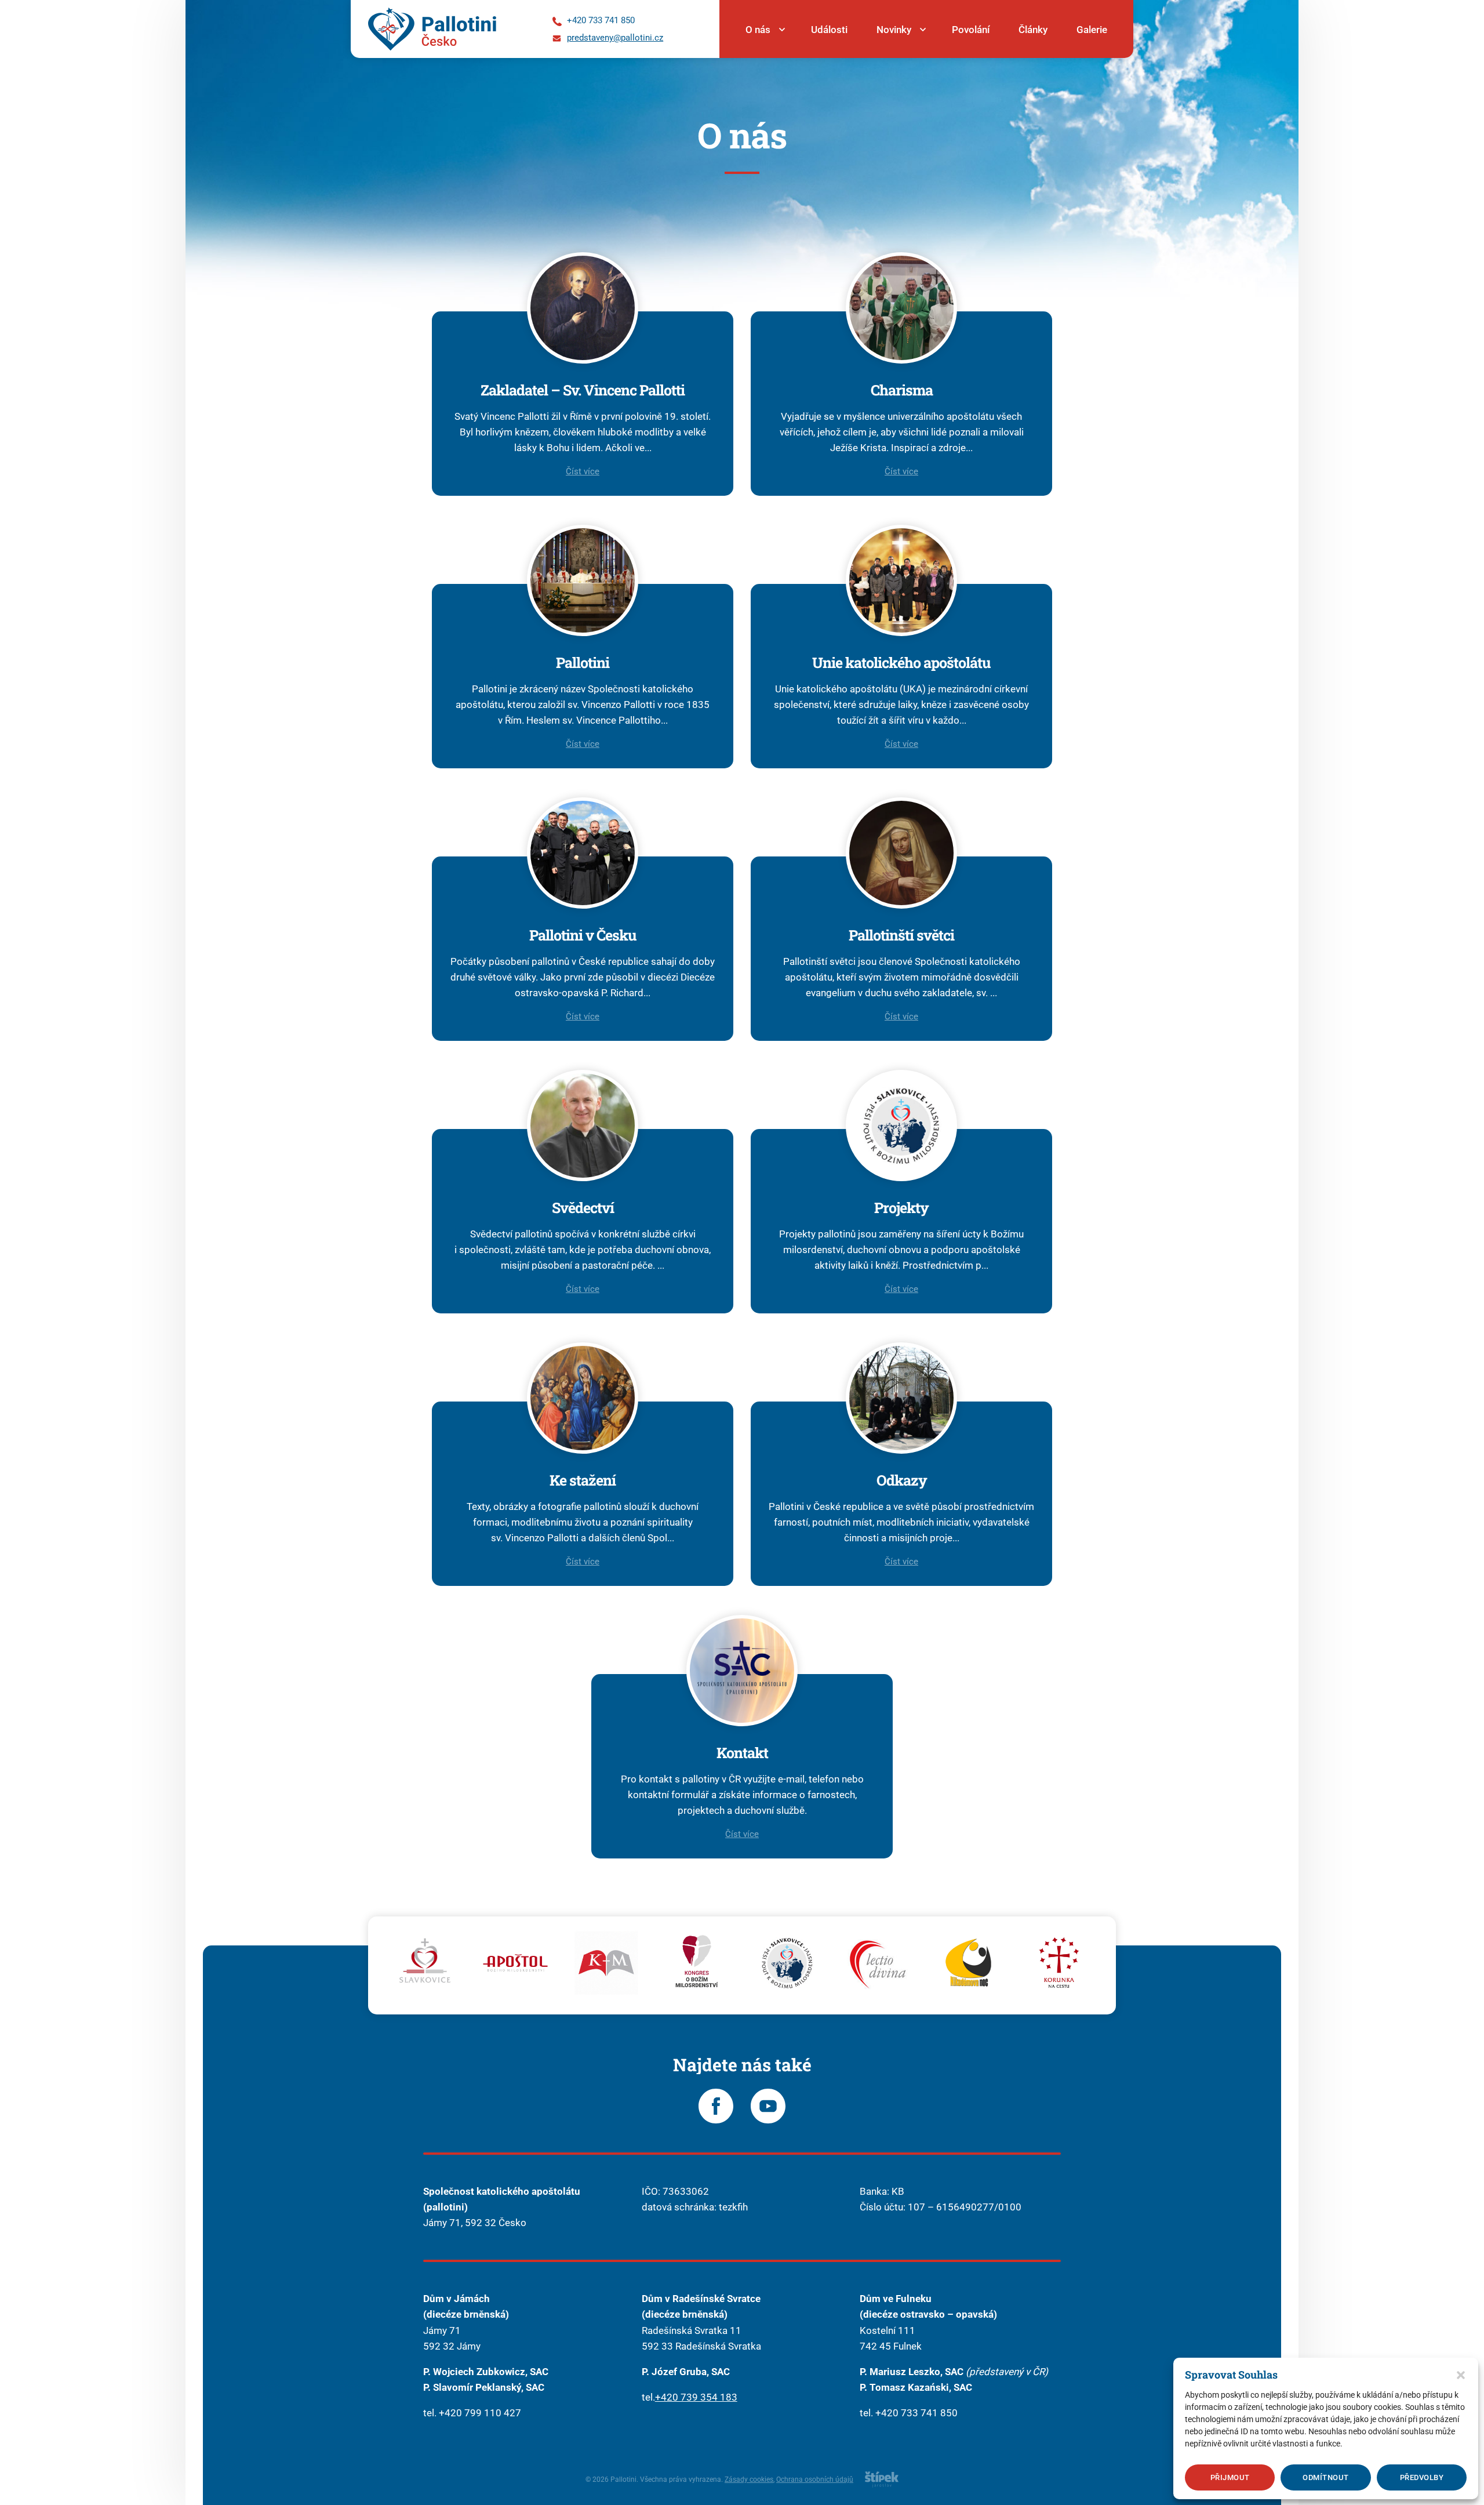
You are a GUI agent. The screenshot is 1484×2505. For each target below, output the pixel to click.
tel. (648, 2397)
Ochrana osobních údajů (815, 2479)
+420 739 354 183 (696, 2397)
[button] (1461, 2375)
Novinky (894, 30)
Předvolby (1422, 2477)
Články (1033, 30)
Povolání (971, 30)
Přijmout (1230, 2477)
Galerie (1092, 30)
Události (829, 30)
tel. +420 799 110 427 (472, 2413)
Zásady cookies (749, 2479)
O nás (758, 30)
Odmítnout (1326, 2477)
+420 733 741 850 (916, 2413)
